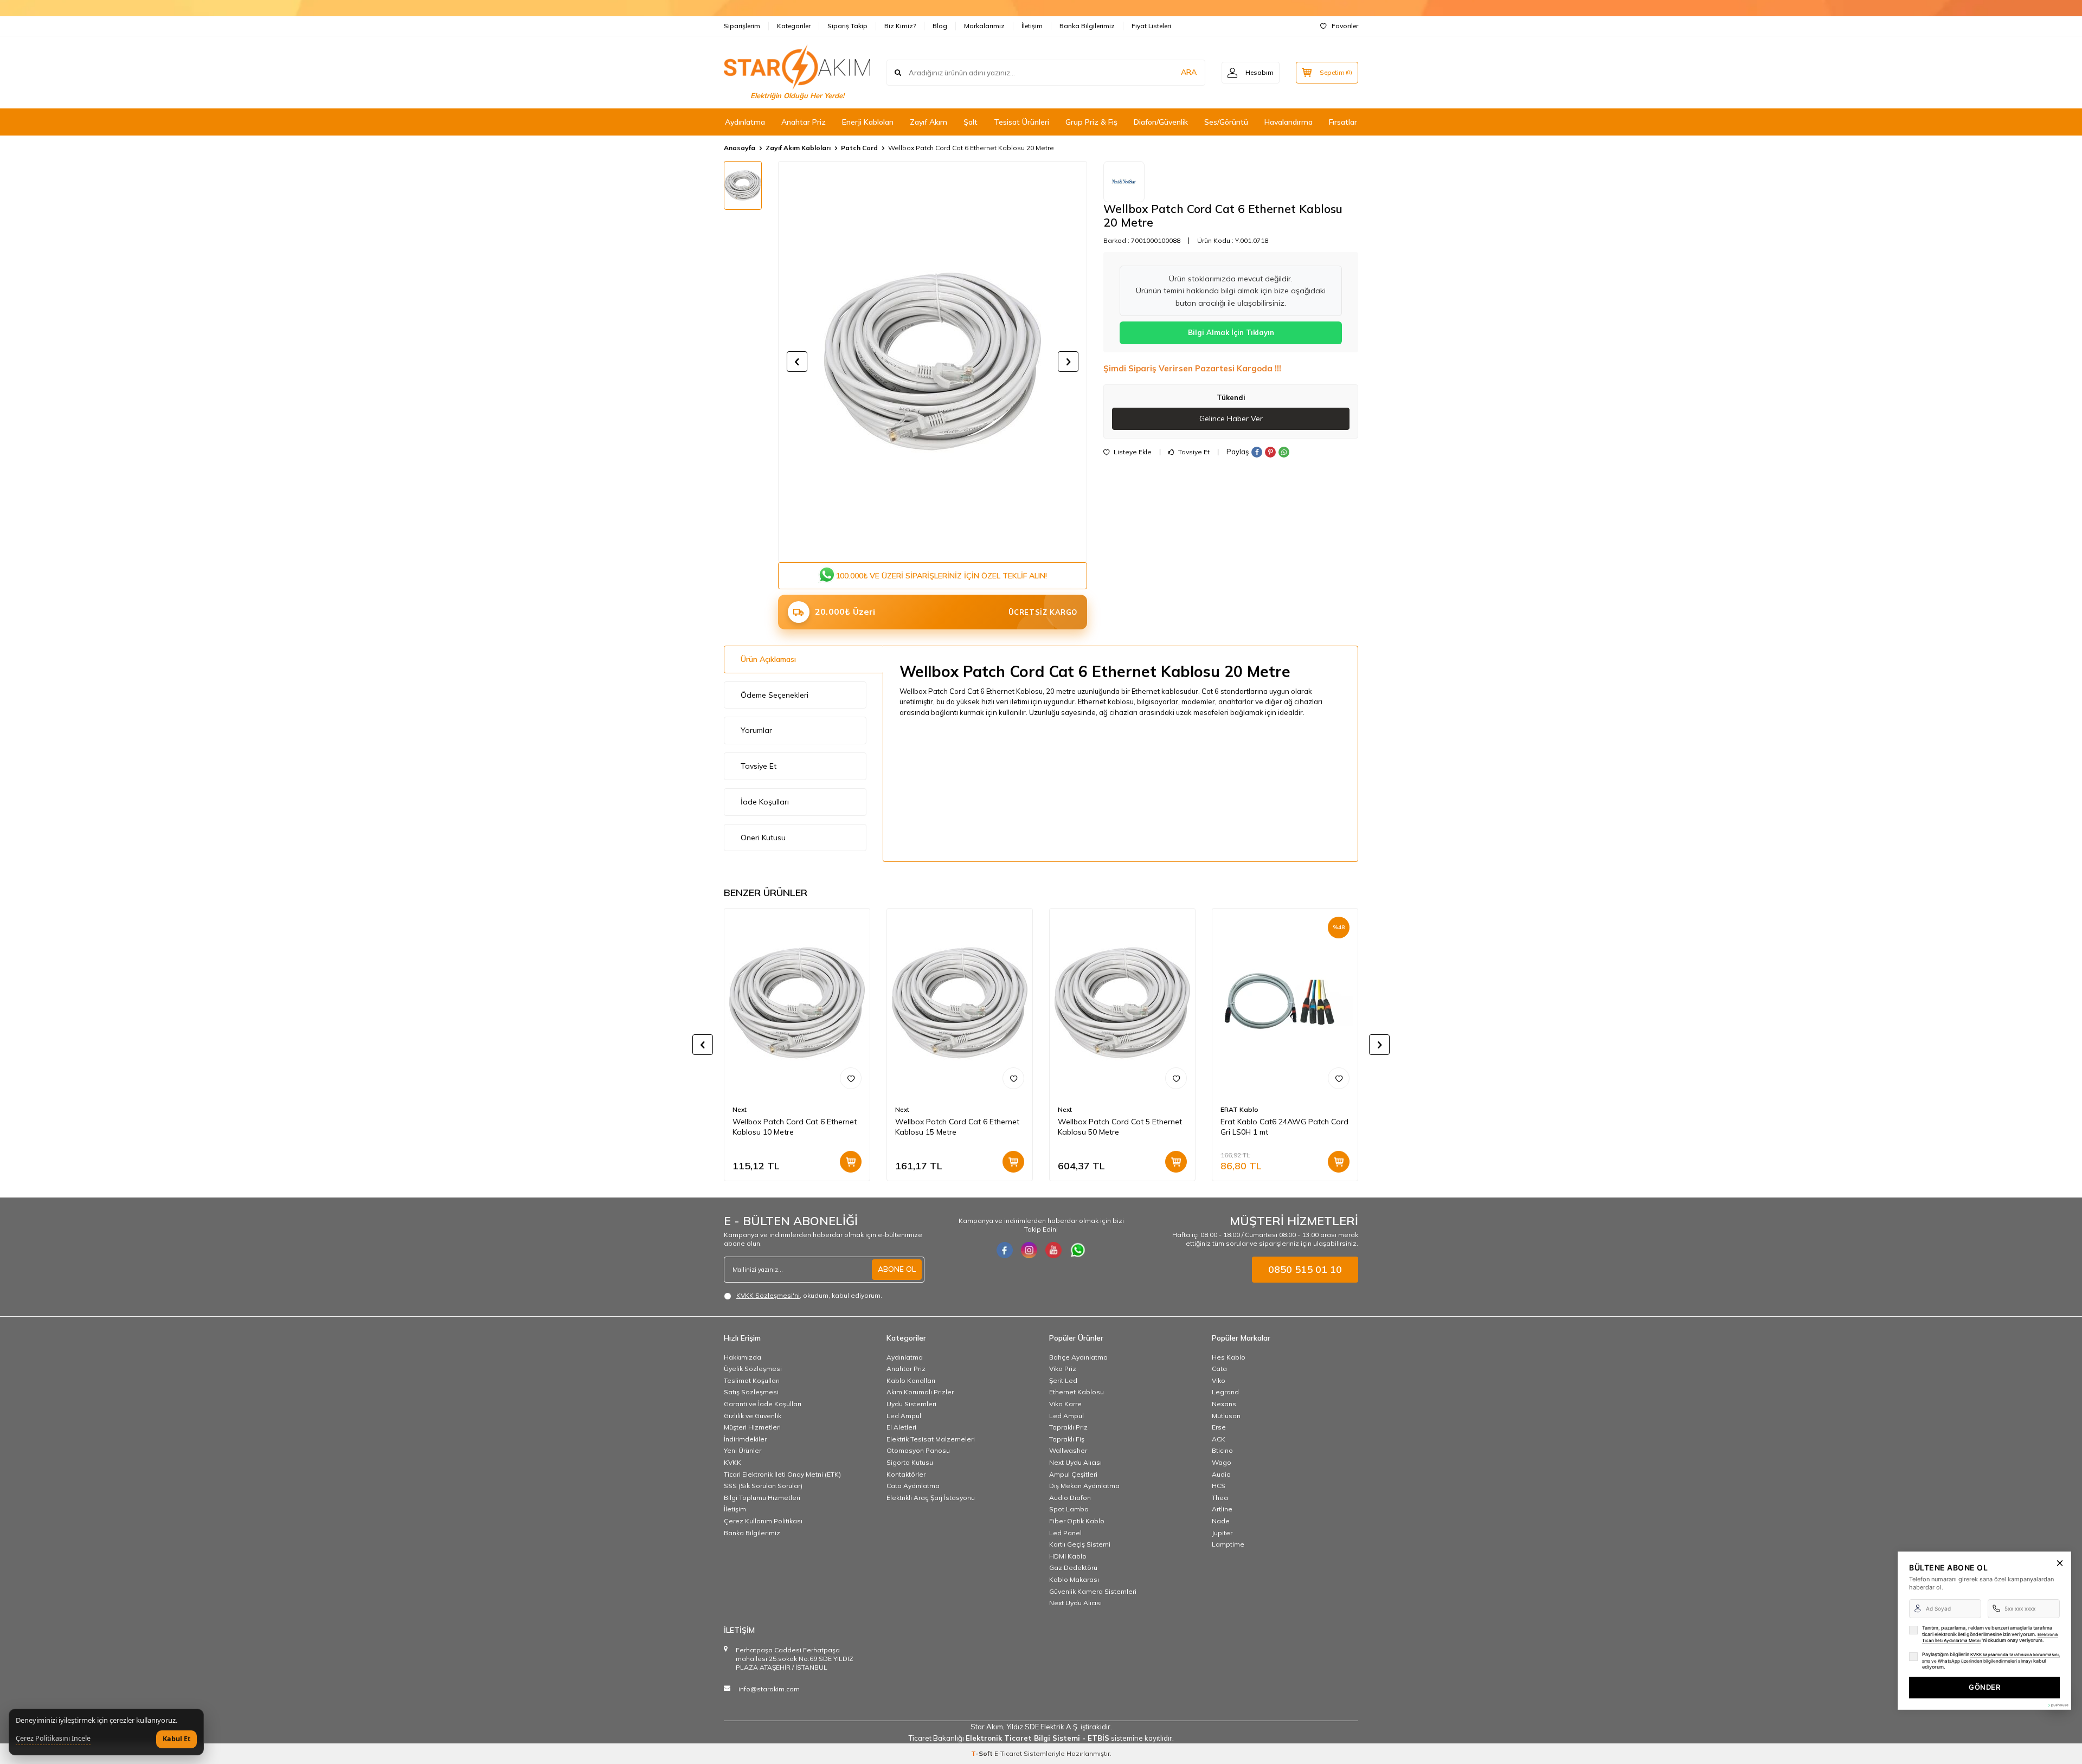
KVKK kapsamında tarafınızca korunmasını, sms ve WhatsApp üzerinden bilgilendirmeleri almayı (1991, 1658)
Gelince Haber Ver (1231, 419)
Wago (1222, 1462)
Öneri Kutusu (763, 838)
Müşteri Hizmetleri (752, 1427)
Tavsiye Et (1193, 452)
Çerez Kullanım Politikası (763, 1521)
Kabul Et (176, 1739)
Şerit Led (1063, 1380)
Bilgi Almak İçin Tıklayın (1231, 332)
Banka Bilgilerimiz (1087, 26)
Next (740, 1109)
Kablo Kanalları (911, 1380)
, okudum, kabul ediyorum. (809, 1295)
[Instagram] (1029, 1250)
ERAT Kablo (1239, 1109)
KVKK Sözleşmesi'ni (768, 1295)
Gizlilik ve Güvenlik (753, 1416)
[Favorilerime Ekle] (851, 1078)
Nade (1221, 1521)
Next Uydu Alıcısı (1075, 1462)
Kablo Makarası (1074, 1579)
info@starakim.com (769, 1689)
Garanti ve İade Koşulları (763, 1404)
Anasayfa (740, 148)
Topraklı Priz (1068, 1427)
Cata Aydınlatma (913, 1486)
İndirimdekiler (745, 1439)
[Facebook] (1005, 1250)
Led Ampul (904, 1416)
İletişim (1032, 26)
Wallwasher (1068, 1450)
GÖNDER (1984, 1687)
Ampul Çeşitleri (1073, 1474)
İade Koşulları (765, 802)
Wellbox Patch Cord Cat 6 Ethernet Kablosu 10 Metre (795, 1127)
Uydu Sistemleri (911, 1404)
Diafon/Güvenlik (1161, 122)
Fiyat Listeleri (1151, 26)
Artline (1222, 1509)
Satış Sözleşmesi (751, 1392)
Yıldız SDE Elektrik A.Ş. (1043, 1727)
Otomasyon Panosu (918, 1450)
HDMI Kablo (1068, 1556)
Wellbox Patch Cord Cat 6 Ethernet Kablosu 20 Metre (971, 148)
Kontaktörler (906, 1474)
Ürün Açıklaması (768, 659)
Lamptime (1228, 1544)
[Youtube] (1053, 1250)
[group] (933, 362)
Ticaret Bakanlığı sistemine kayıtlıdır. (1041, 1738)
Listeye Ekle (1132, 452)
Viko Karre (1065, 1404)
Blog (940, 26)
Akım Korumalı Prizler (920, 1392)
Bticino (1222, 1450)
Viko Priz (1063, 1369)
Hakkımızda (743, 1357)
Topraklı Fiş (1067, 1439)
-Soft (983, 1753)
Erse (1219, 1427)
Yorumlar (756, 730)
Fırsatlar (1343, 122)
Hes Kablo (1229, 1357)
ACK (1219, 1439)
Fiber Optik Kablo (1077, 1521)
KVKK (732, 1462)
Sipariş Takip (847, 26)
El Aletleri (901, 1427)
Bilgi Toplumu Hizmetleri (762, 1498)
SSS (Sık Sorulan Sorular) (763, 1486)
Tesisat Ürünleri (1021, 122)
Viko (1219, 1380)
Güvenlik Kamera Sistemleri (1093, 1591)
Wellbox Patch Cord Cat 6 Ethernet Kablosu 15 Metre (957, 1127)
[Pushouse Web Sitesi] (2058, 1705)
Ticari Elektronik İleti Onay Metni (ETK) (782, 1474)
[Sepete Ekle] (851, 1162)
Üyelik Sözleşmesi (753, 1369)
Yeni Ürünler (743, 1450)
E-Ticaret (1008, 1753)
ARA (1189, 72)
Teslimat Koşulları (752, 1380)
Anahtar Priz (804, 122)
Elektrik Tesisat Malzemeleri (931, 1439)
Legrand (1225, 1392)
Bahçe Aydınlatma (1078, 1357)
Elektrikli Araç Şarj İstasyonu (931, 1498)
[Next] (1124, 182)
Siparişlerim (742, 26)
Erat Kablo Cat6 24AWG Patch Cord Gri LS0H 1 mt (1284, 1127)
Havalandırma (1289, 122)
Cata (1219, 1369)
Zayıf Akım (928, 122)
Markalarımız (984, 26)
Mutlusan (1226, 1416)
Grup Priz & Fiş (1091, 122)
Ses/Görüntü (1226, 122)
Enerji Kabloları (868, 122)
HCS (1219, 1486)
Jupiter (1222, 1533)
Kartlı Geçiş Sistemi (1080, 1544)
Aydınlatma (745, 122)
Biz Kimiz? (900, 26)
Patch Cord (859, 148)
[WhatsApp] (1078, 1250)
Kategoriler (794, 26)
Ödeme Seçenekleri (775, 695)
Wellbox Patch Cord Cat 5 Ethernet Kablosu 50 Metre (1120, 1127)
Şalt (971, 122)
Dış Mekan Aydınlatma (1084, 1486)
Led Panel (1065, 1533)
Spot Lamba (1069, 1509)
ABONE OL (897, 1269)
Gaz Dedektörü (1073, 1567)
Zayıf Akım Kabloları (798, 148)
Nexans (1224, 1404)
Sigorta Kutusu (910, 1462)
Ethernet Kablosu (1077, 1392)
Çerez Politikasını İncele (53, 1739)
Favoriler (1345, 26)
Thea (1220, 1498)
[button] (797, 362)
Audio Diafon (1070, 1498)
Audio (1221, 1474)
